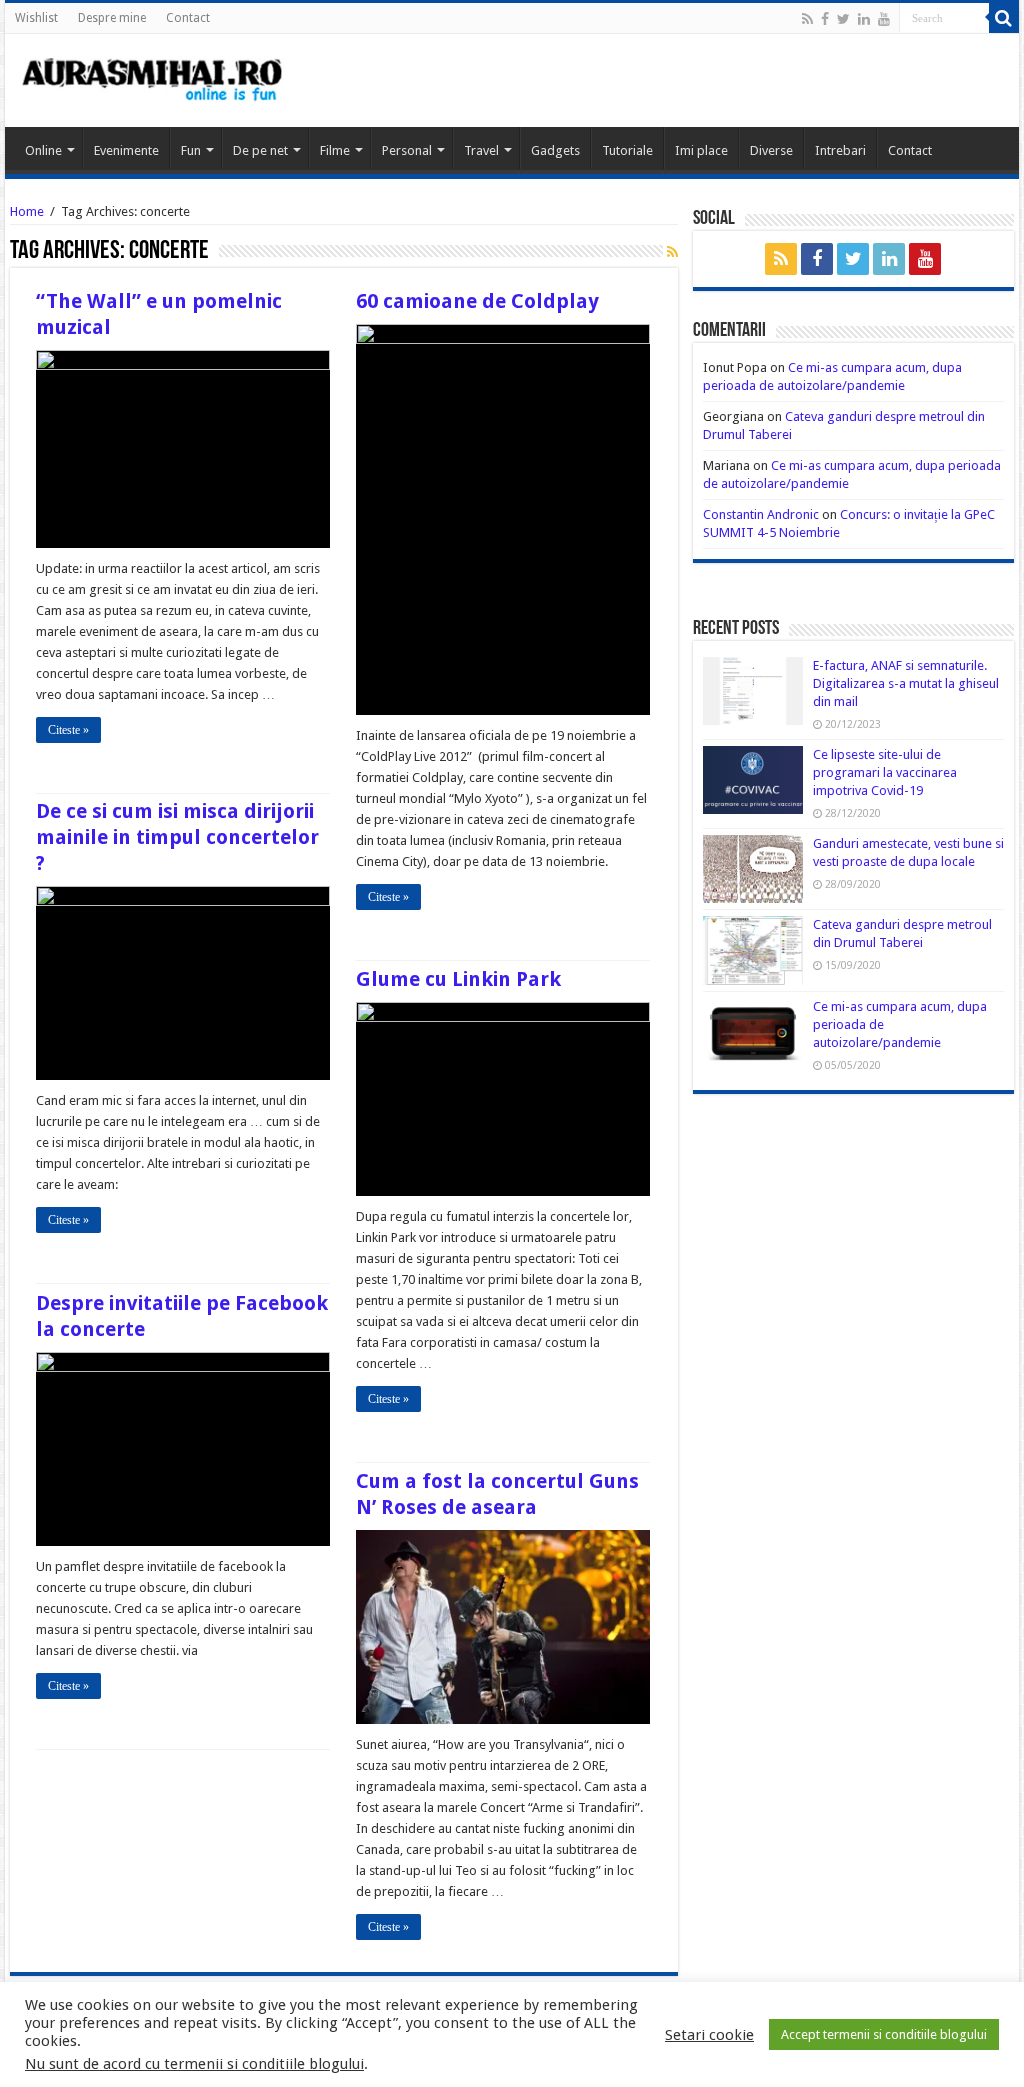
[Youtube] (884, 19)
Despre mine (112, 18)
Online (43, 150)
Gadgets (555, 150)
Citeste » (68, 730)
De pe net (260, 150)
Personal (407, 150)
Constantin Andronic (761, 514)
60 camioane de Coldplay (477, 301)
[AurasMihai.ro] (153, 78)
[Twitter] (843, 19)
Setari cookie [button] (709, 2035)
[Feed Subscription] (672, 252)
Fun (191, 150)
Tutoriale (627, 150)
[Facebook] (825, 19)
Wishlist (36, 18)
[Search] (1004, 18)
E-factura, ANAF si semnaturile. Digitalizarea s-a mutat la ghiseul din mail (906, 683)
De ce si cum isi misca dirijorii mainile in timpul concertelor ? (177, 837)
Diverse (771, 150)
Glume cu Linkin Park (458, 979)
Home (27, 211)
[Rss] (807, 19)
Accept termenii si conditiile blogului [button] (884, 2034)
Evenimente (126, 150)
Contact (188, 18)
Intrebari (840, 150)
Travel (481, 150)
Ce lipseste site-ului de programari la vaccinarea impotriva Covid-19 (885, 772)
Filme (335, 150)
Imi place (701, 150)
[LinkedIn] (864, 19)
